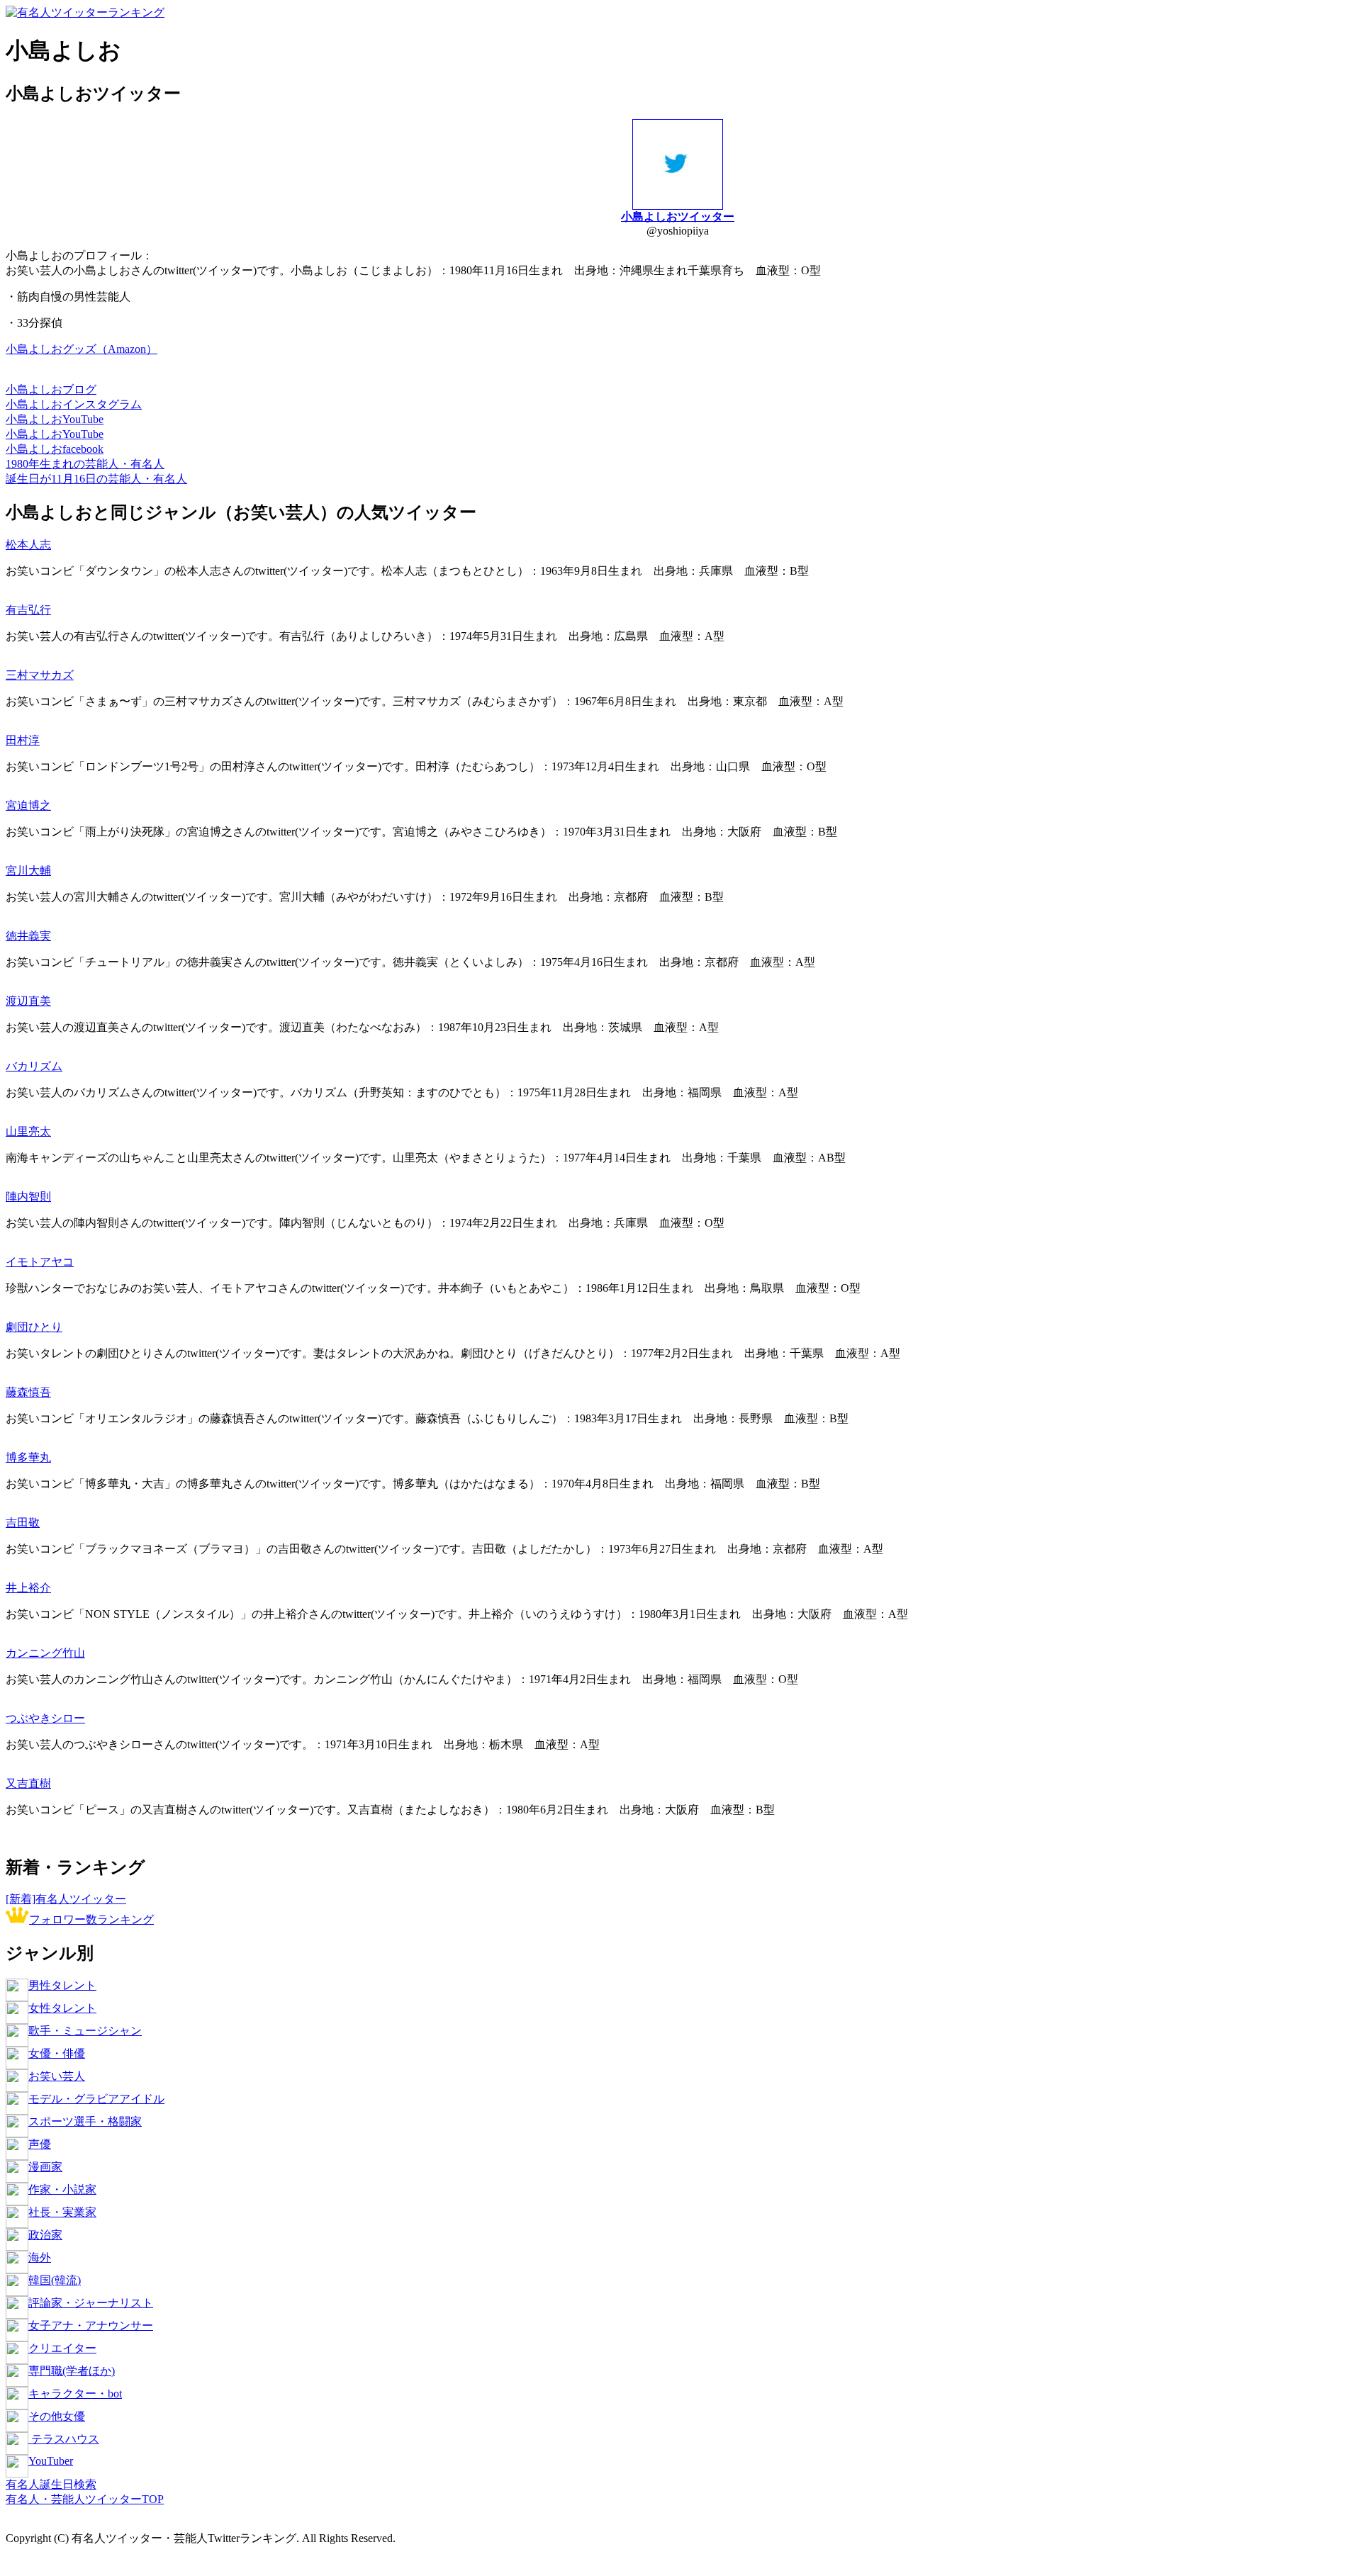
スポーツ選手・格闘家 (85, 2121)
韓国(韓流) (55, 2280)
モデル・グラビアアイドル (96, 2099)
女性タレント (62, 2008)
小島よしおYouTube (55, 419)
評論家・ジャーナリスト (91, 2303)
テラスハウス (64, 2439)
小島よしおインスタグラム (74, 404)
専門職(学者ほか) (72, 2371)
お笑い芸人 (57, 2076)
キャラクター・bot (75, 2394)
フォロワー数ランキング (91, 1919)
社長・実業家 (62, 2212)
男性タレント (62, 1985)
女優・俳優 (57, 2053)
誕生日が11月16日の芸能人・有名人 (96, 479)
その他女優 (57, 2416)
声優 (40, 2144)
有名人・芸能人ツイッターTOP (85, 2499)
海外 (40, 2257)
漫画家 (45, 2167)
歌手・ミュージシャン (85, 2031)
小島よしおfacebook (55, 449)
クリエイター (62, 2348)
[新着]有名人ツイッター (66, 1899)
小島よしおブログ (51, 389)
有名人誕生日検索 (51, 2484)
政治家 (45, 2235)
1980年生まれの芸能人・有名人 (85, 464)
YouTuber (51, 2461)
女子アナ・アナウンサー (91, 2325)
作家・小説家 (62, 2189)
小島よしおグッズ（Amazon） (82, 349)
